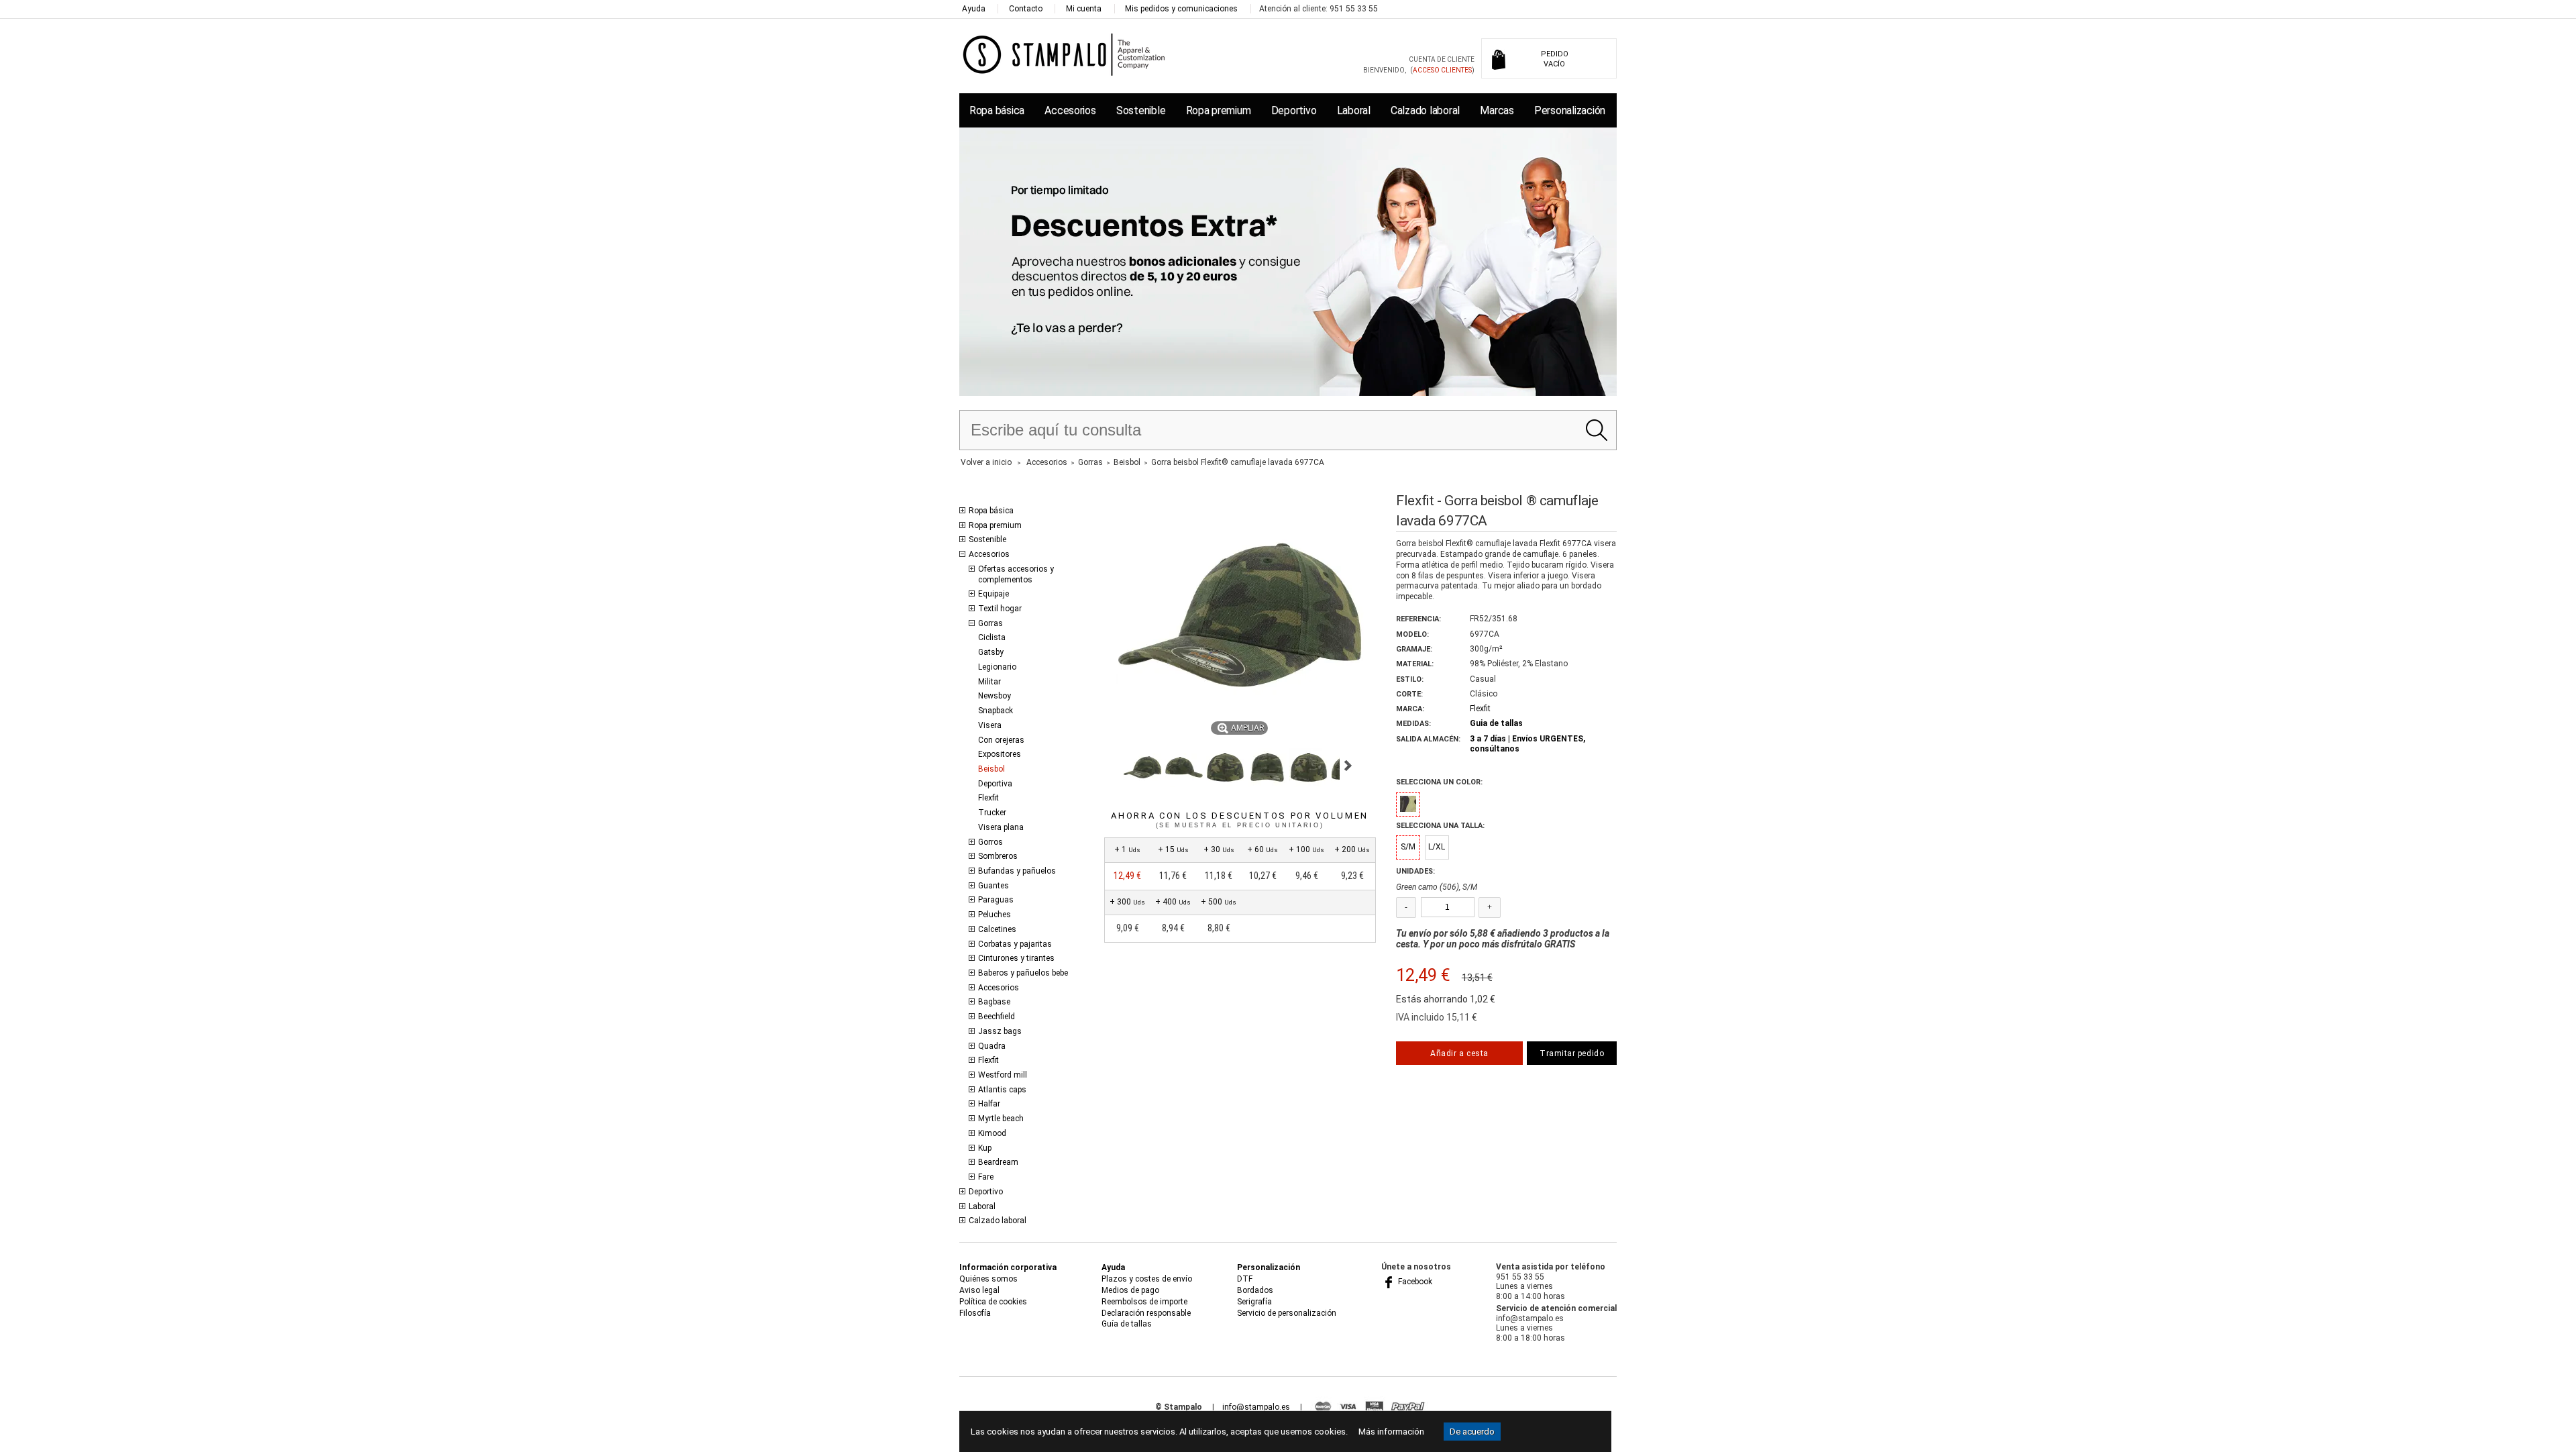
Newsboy (995, 696)
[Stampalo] (1064, 54)
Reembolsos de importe (1144, 1302)
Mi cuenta (1084, 9)
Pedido (1555, 59)
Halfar (989, 1104)
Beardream (998, 1162)
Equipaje (994, 594)
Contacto (1026, 9)
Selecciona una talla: (1440, 826)
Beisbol (991, 769)
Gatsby (991, 652)
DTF (1245, 1279)
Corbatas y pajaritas (1015, 944)
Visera (990, 725)
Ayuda (974, 9)
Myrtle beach (1001, 1119)
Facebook (1414, 1282)
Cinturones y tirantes (1016, 958)
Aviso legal (979, 1290)
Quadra (992, 1046)
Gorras (990, 623)
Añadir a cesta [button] (1459, 1053)
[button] (1142, 768)
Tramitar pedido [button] (1572, 1053)
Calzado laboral (1425, 110)
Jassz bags (1000, 1031)
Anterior (1110, 766)
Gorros (990, 842)
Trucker (992, 813)
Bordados (1255, 1290)
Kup (985, 1148)
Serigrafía (1254, 1302)
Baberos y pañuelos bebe (1023, 973)
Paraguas (996, 900)
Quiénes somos (988, 1279)
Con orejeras (1001, 740)
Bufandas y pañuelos (1017, 871)
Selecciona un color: (1439, 782)
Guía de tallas (1127, 1324)
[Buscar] (1596, 430)
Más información (1391, 1432)
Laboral (1354, 110)
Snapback (996, 711)
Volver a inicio (986, 462)
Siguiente (1348, 766)
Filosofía (975, 1313)
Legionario (997, 667)
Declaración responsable (1146, 1313)
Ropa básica (997, 110)
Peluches (995, 915)
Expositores (1000, 754)
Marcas (1497, 110)
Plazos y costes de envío (1147, 1279)
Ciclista (992, 637)
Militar (989, 682)
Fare (986, 1177)
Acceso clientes (1442, 70)
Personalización (1570, 110)
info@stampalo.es (1256, 1407)
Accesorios (1070, 110)
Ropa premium (1219, 110)
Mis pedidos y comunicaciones (1181, 9)
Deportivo (1294, 110)
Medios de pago (1130, 1290)
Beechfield (997, 1017)
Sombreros (998, 856)
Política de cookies (993, 1302)
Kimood (992, 1133)
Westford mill (1003, 1075)
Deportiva (995, 784)
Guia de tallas (1496, 723)
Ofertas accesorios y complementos (1016, 574)
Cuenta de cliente (1442, 59)
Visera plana (1001, 827)
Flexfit (988, 798)
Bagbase (994, 1002)
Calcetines (997, 929)
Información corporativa (1008, 1267)
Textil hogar (1000, 609)
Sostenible (1141, 110)
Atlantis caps (1002, 1090)
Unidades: (1415, 871)
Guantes (994, 886)
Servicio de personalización (1287, 1313)
